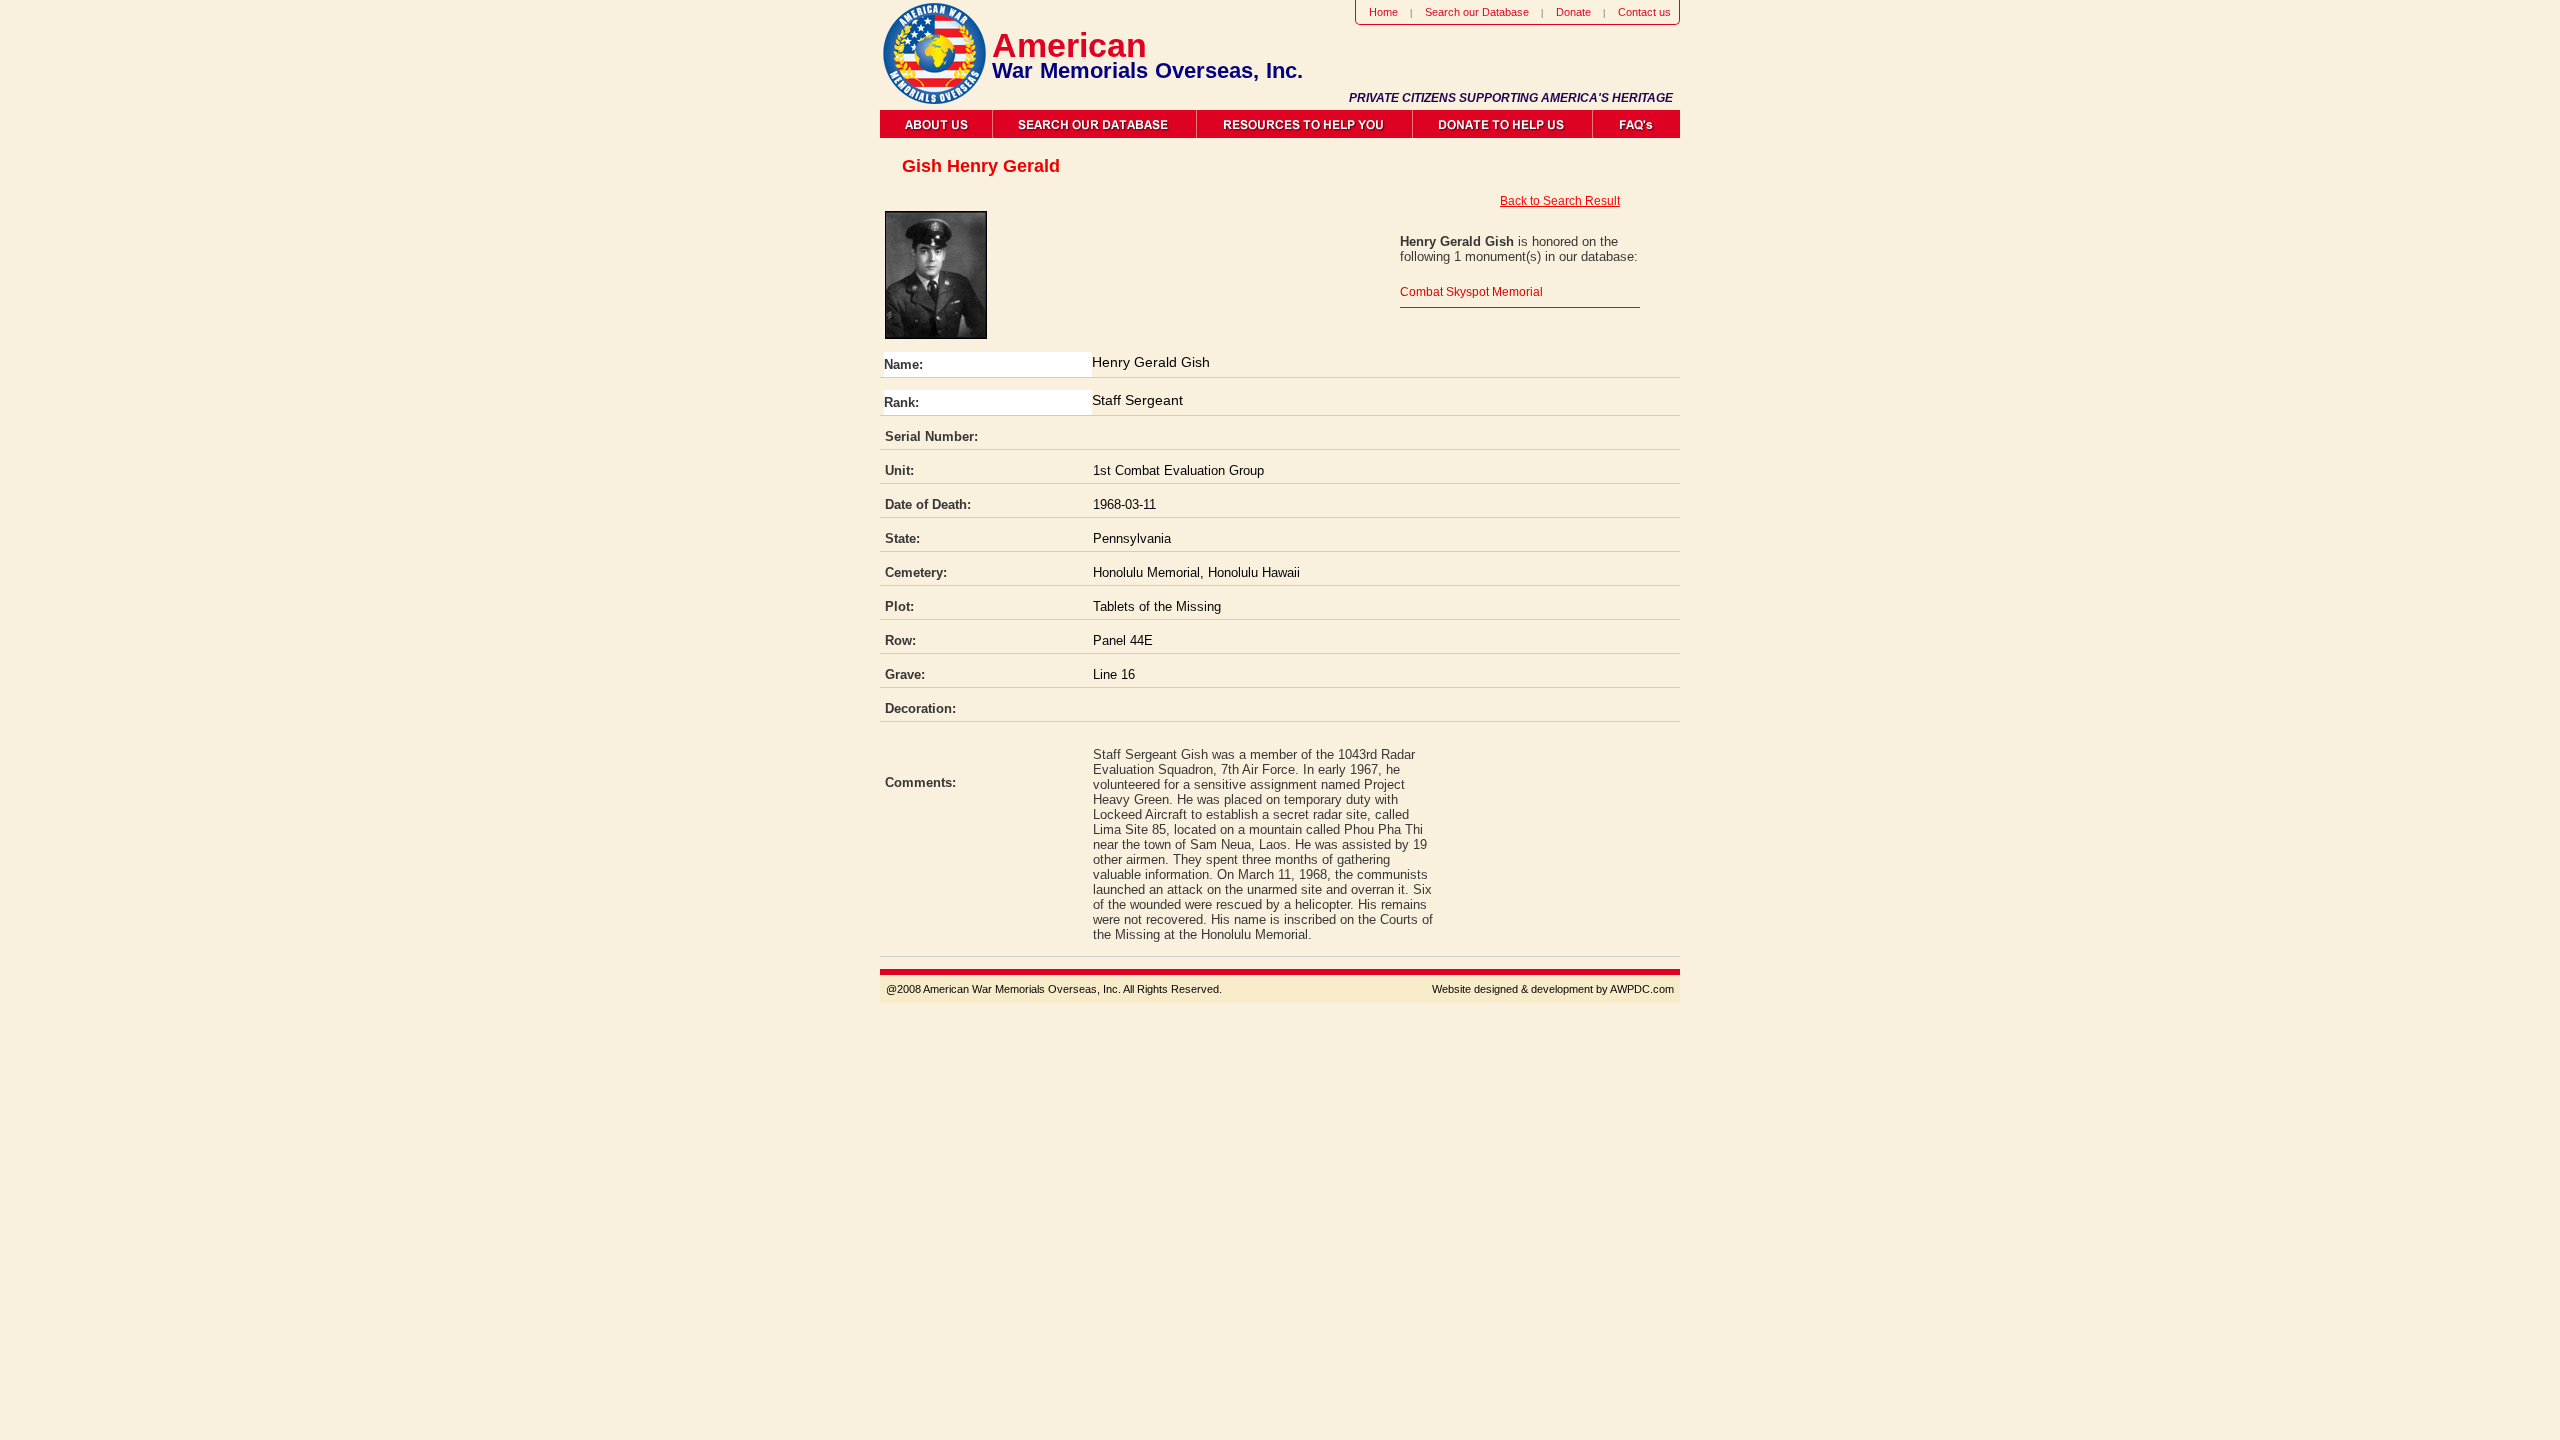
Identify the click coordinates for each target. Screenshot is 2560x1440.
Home (1383, 12)
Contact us (1644, 12)
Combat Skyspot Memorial (1471, 292)
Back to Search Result (1560, 201)
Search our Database (1477, 12)
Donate (1573, 12)
